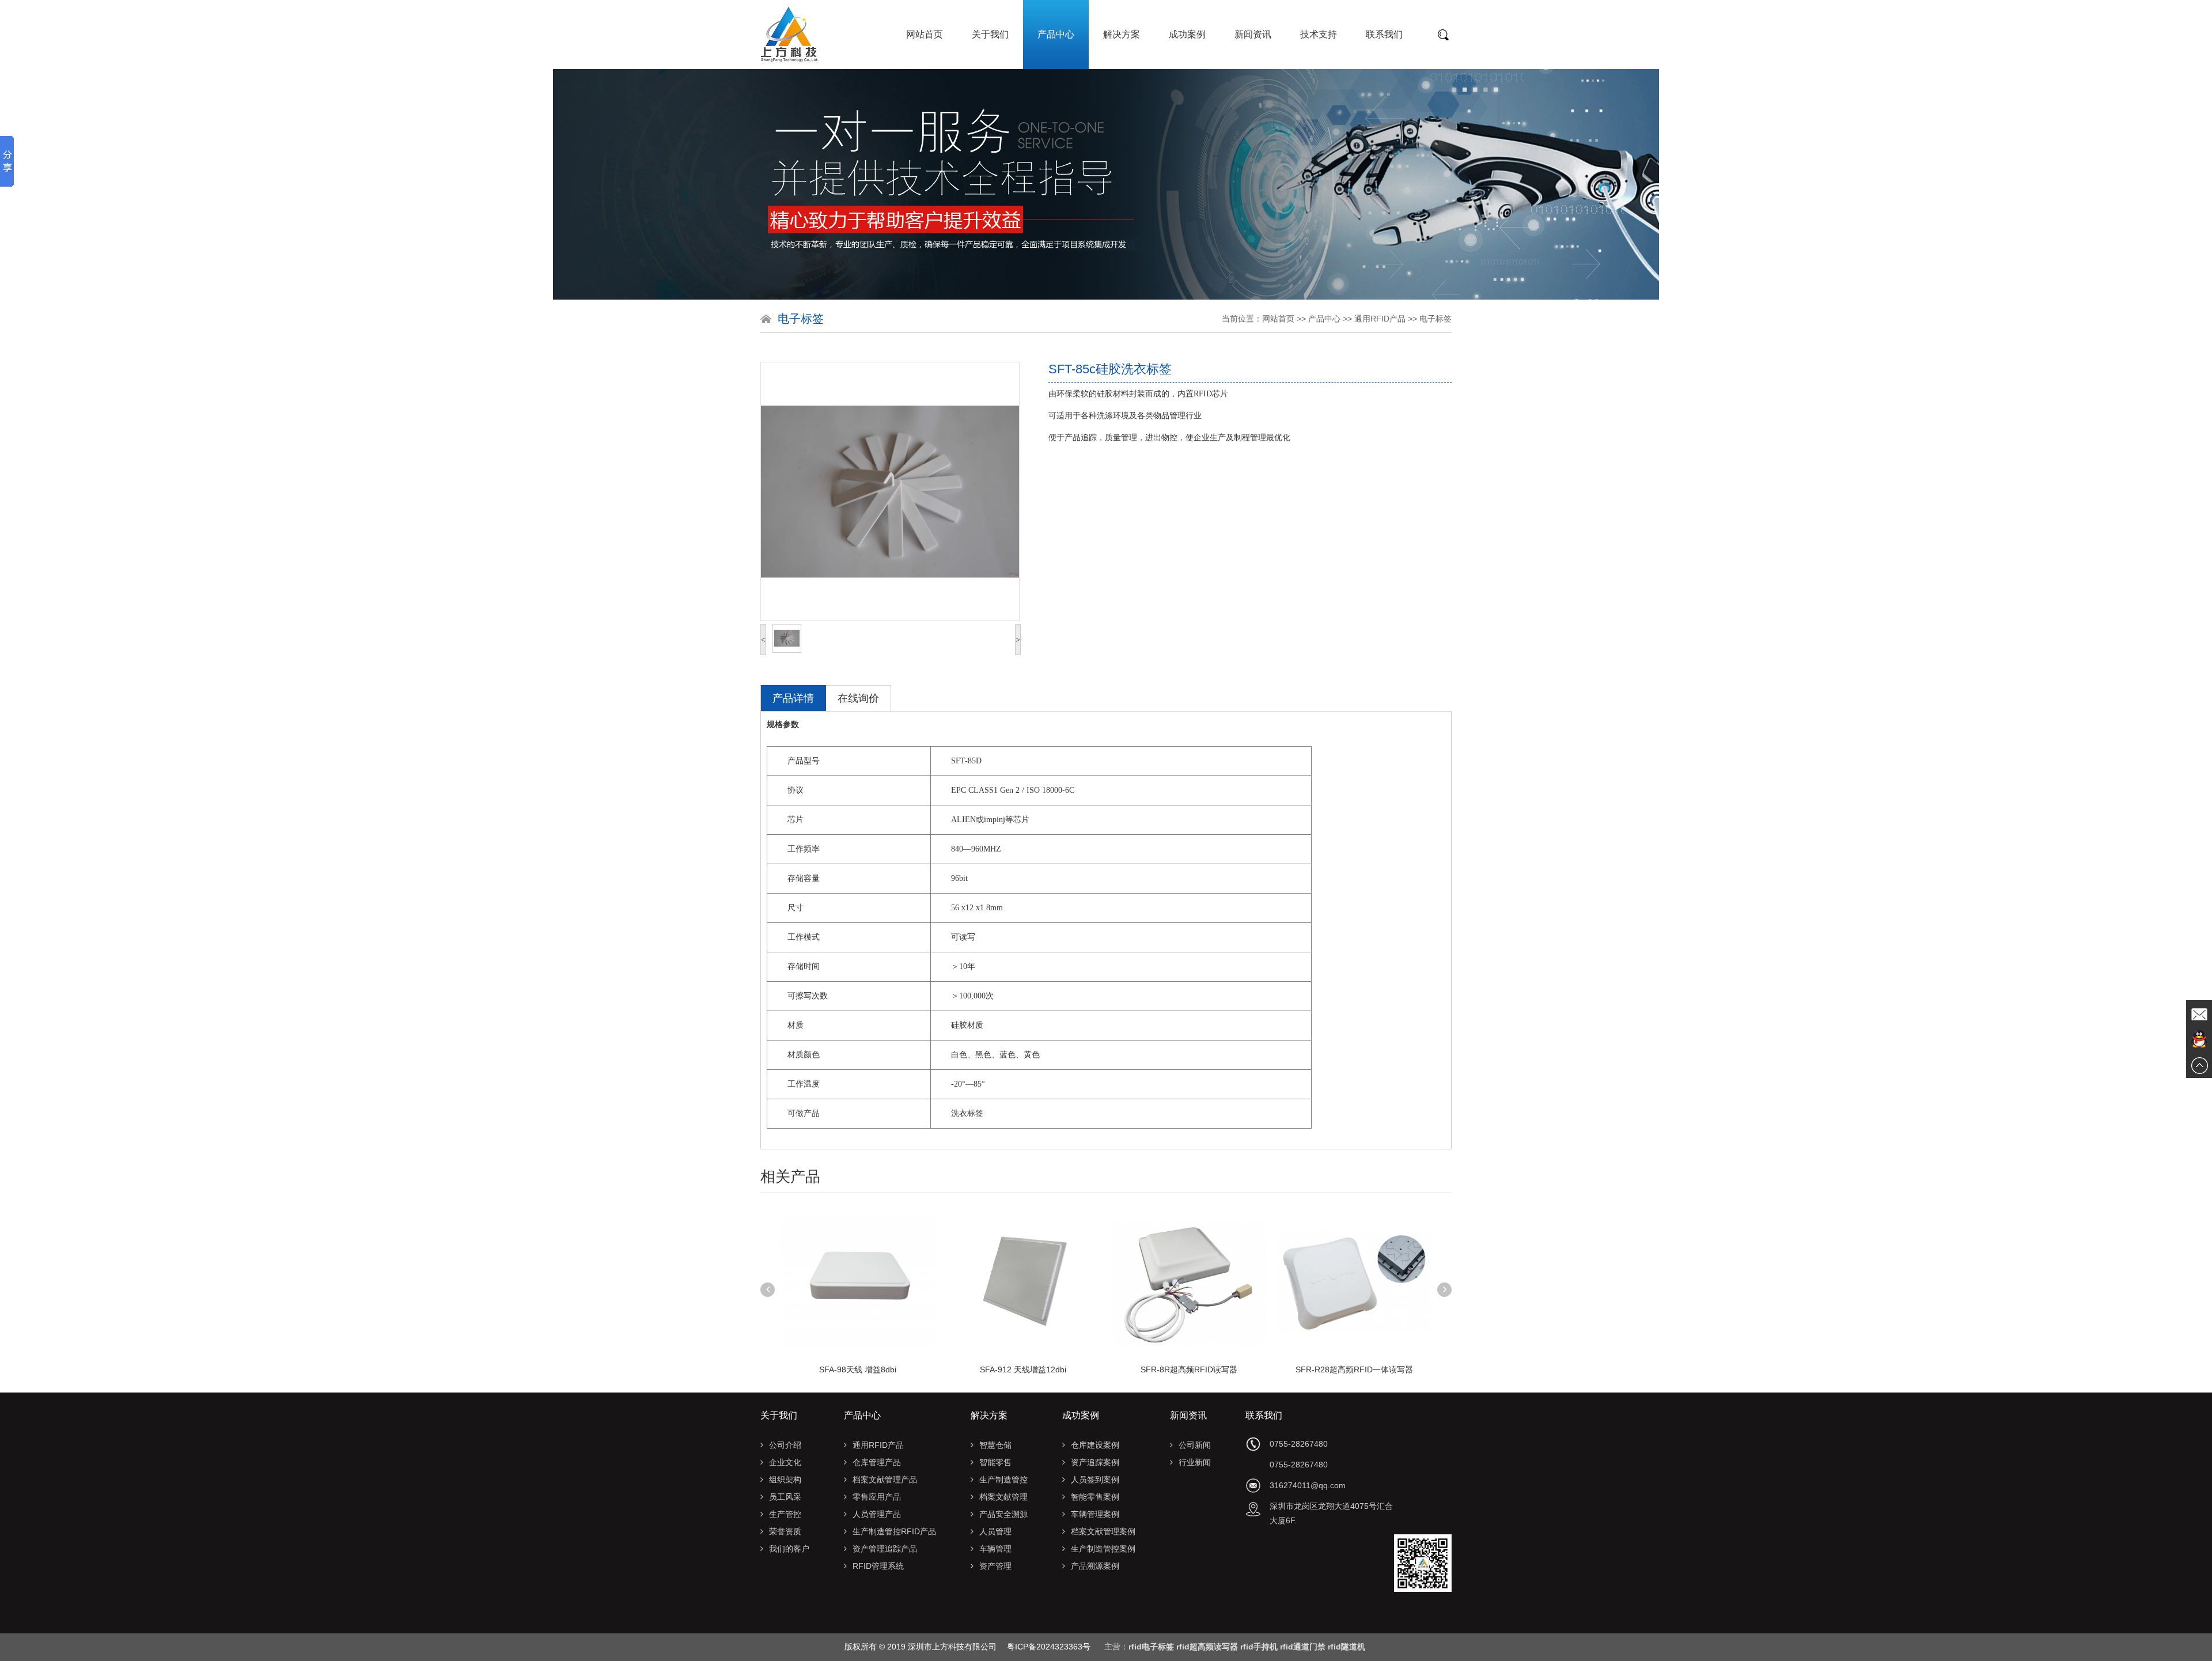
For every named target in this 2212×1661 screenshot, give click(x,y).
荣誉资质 (785, 1531)
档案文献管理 (1003, 1497)
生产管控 (785, 1514)
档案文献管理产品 (885, 1480)
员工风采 (785, 1497)
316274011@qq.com (1308, 1485)
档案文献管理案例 (1103, 1531)
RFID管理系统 (878, 1566)
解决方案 (1122, 34)
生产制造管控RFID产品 (894, 1531)
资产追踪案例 (1095, 1462)
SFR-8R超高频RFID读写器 (1023, 1369)
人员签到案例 (1095, 1480)
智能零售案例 (1095, 1497)
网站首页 (925, 34)
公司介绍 (785, 1445)
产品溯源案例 (1095, 1566)
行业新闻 (1195, 1462)
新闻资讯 (1253, 34)
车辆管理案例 (1095, 1514)
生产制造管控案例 (1103, 1549)
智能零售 (995, 1462)
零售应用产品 (877, 1497)
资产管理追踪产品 (885, 1549)
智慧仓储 (995, 1445)
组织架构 (785, 1480)
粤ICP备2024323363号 (1049, 1647)
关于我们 (990, 34)
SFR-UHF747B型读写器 (1355, 1369)
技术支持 (1319, 34)
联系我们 (1384, 34)
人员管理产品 (877, 1514)
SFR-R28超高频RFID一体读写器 (1189, 1369)
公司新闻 (1195, 1445)
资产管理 (995, 1566)
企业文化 (785, 1462)
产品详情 (793, 698)
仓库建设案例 (1095, 1445)
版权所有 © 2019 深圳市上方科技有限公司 (926, 1647)
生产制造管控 (1003, 1480)
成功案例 (1187, 34)
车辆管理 (995, 1549)
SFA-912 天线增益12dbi (858, 1369)
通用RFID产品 (1380, 319)
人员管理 (995, 1531)
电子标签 (1435, 319)
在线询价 (858, 698)
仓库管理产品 (877, 1462)
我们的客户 (789, 1549)
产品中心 (1056, 34)
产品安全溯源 (1003, 1514)
